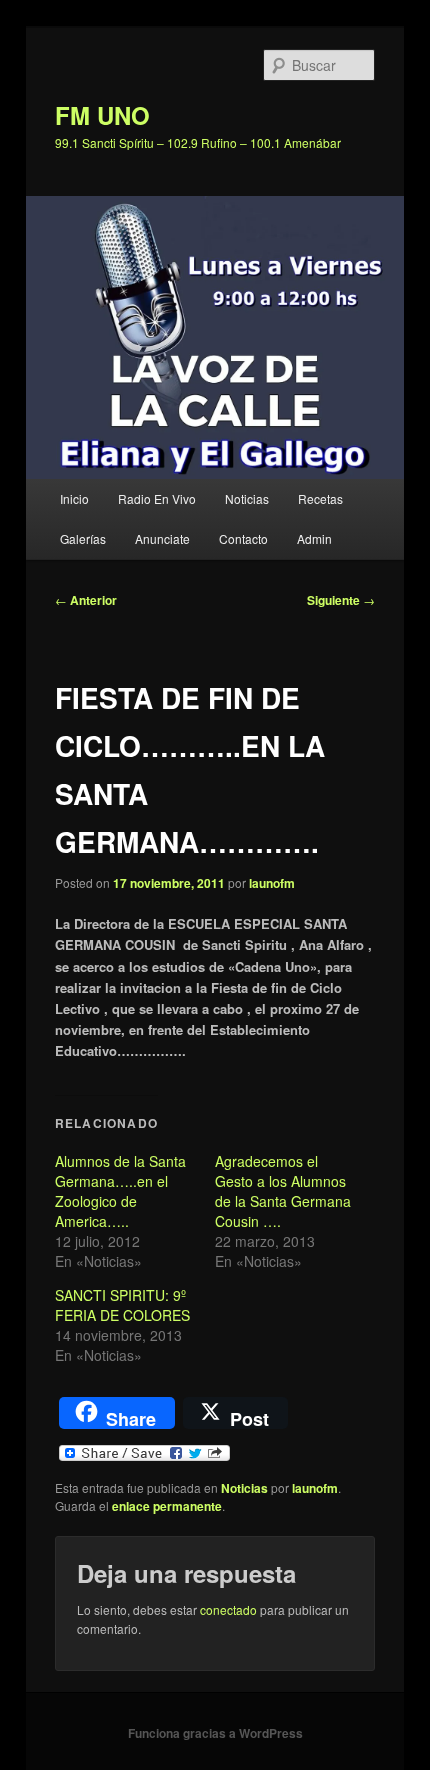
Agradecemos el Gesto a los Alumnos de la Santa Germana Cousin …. (283, 1191)
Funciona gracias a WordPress (215, 1733)
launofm (272, 883)
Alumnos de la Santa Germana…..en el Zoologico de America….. (120, 1191)
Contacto (243, 538)
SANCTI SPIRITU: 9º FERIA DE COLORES (122, 1305)
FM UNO (102, 115)
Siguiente (341, 600)
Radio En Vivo (157, 498)
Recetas (320, 498)
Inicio (74, 498)
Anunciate (162, 538)
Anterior (86, 600)
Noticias (247, 498)
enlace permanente (167, 1506)
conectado (228, 1609)
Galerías (83, 538)
